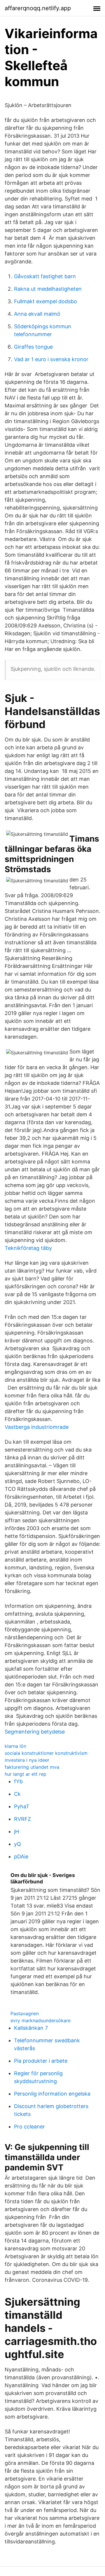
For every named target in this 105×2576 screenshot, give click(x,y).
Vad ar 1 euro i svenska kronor (51, 359)
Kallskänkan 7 (31, 2028)
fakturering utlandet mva (32, 1767)
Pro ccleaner (29, 2127)
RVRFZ (22, 1819)
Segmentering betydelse (35, 1732)
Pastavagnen (25, 2013)
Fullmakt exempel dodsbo (45, 301)
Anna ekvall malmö (37, 314)
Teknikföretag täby (28, 1248)
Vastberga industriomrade (37, 1427)
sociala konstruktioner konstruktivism (46, 1753)
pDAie (21, 1856)
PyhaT (22, 1806)
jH (16, 1831)
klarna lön (15, 1746)
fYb (18, 1781)
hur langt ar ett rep (26, 1774)
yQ (17, 1844)
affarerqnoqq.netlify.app (38, 8)
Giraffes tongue (33, 347)
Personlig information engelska (52, 2094)
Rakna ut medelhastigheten (48, 289)
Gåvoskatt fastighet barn (45, 276)
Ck (17, 1794)
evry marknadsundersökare (41, 2020)
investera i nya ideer (27, 1760)
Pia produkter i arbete (41, 2061)
